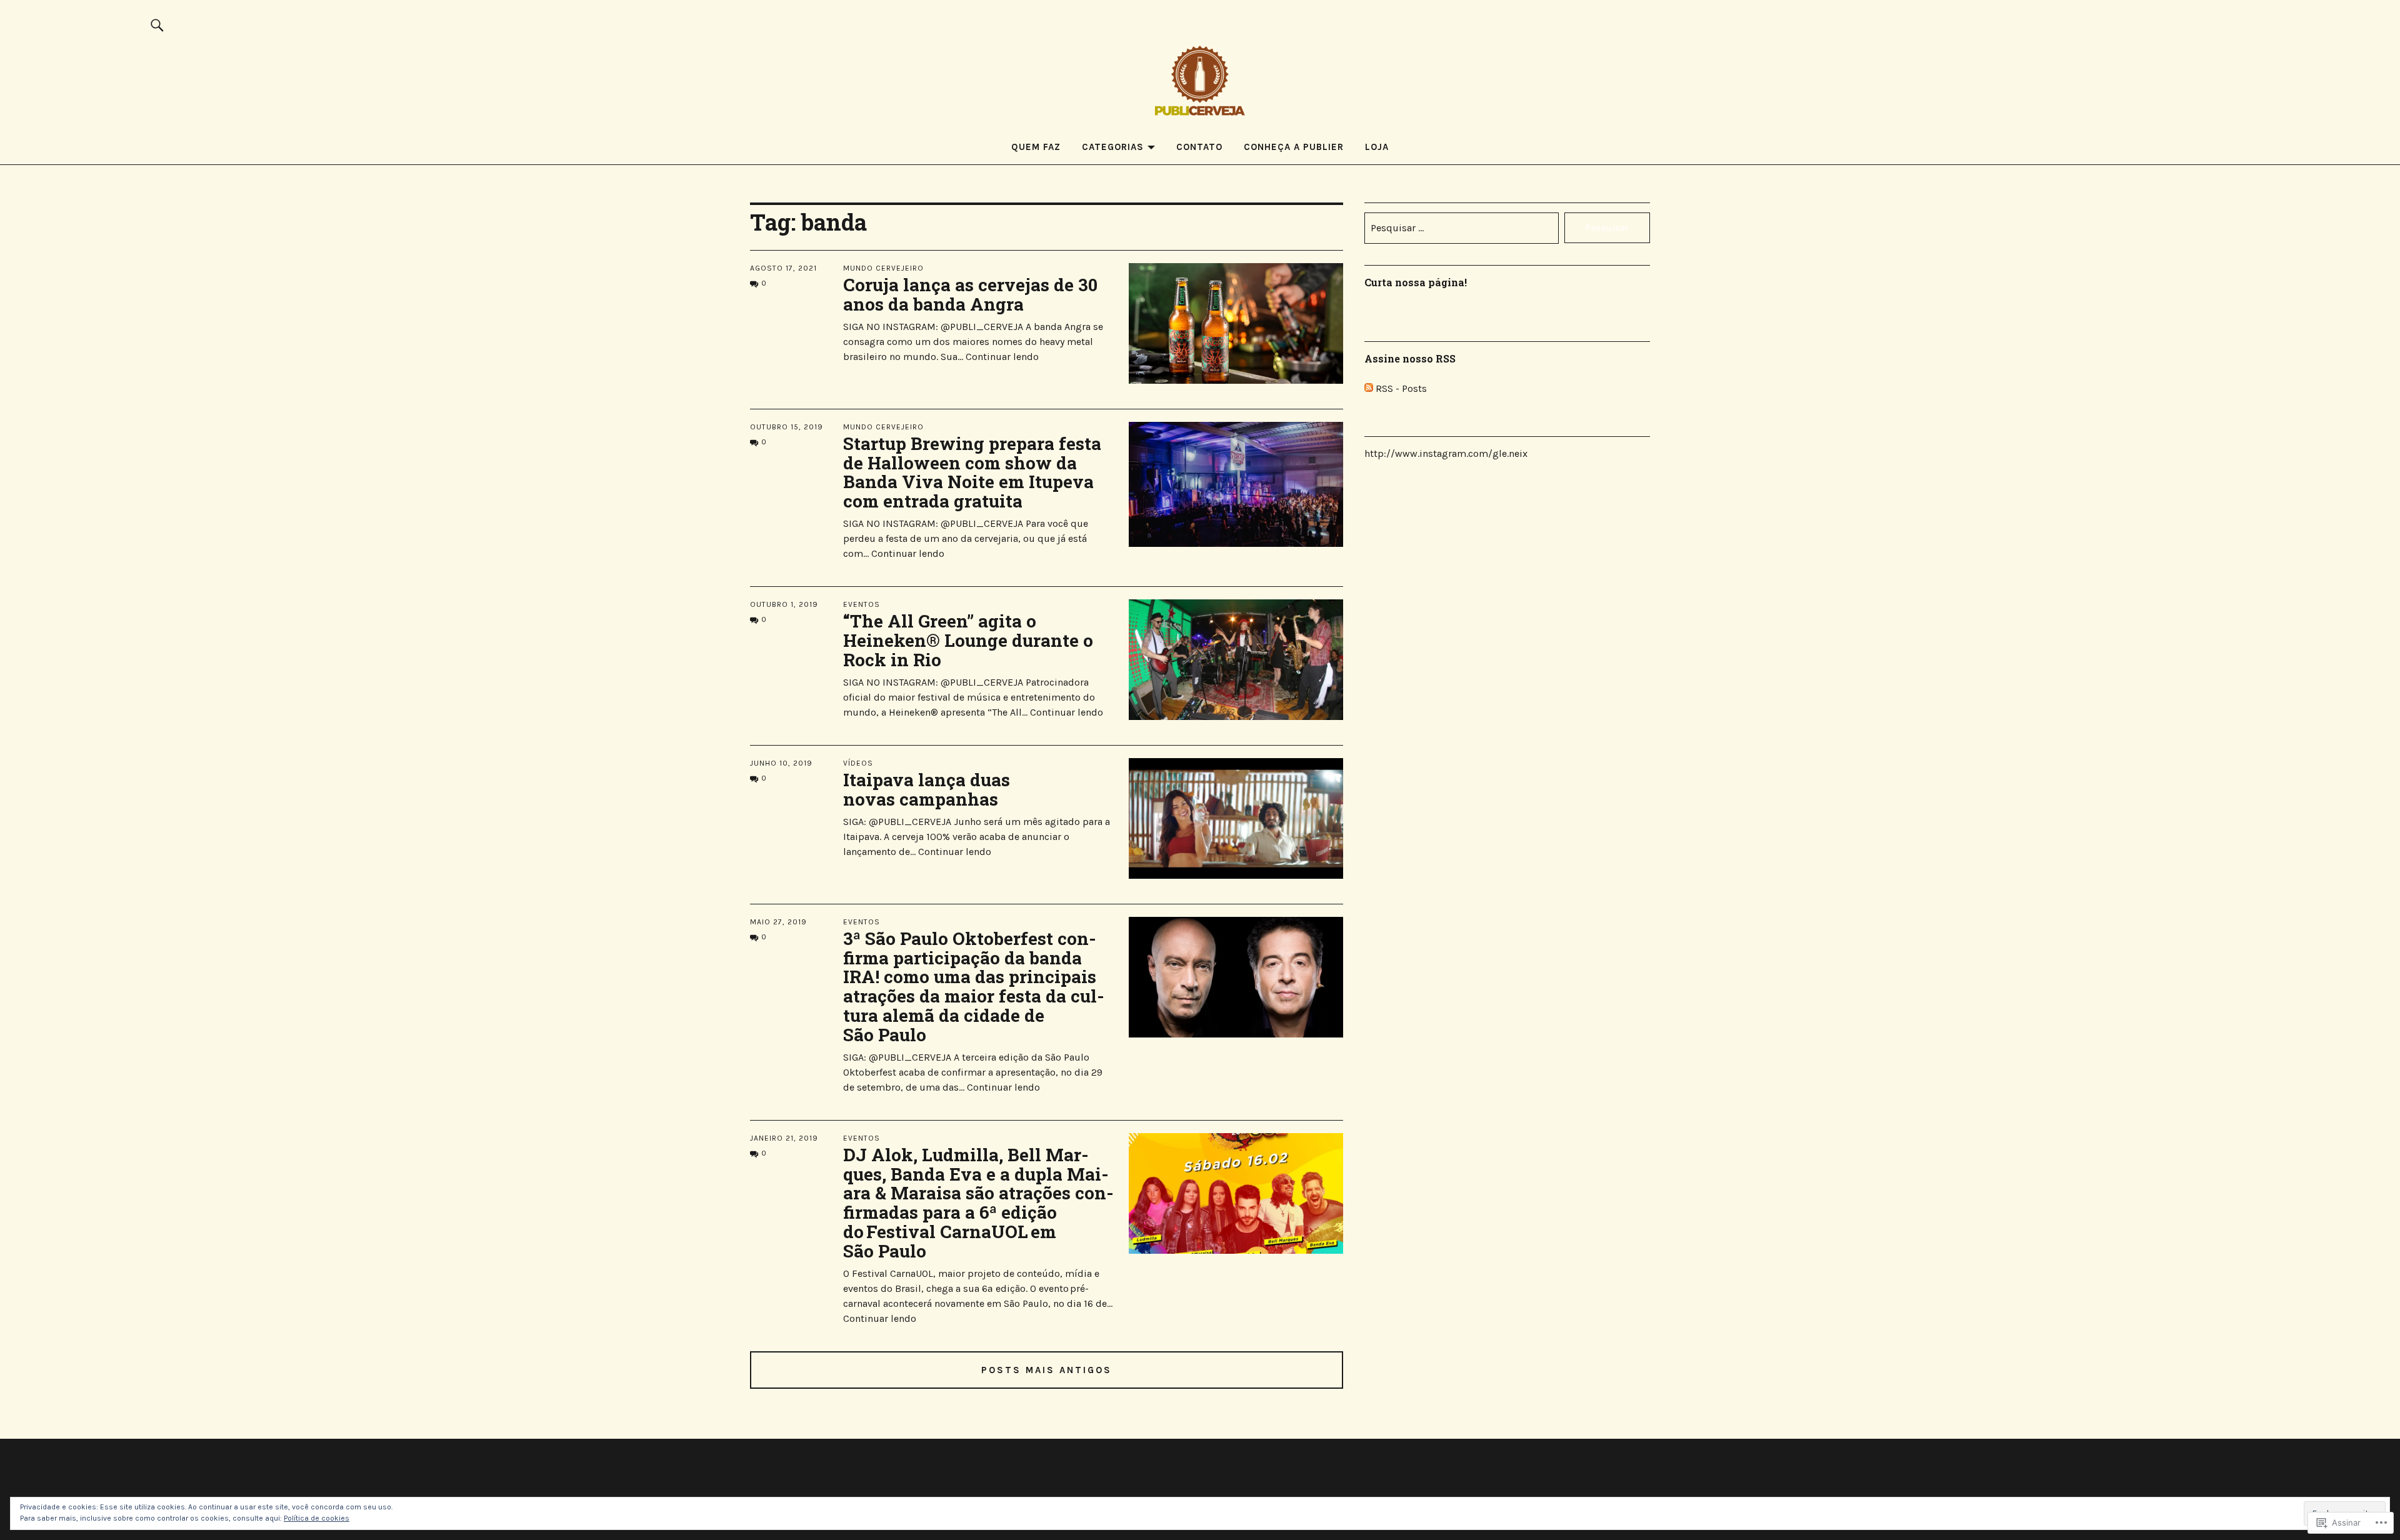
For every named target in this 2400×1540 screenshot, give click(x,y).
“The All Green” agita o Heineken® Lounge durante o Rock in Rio (968, 640)
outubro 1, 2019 (784, 604)
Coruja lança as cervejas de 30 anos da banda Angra (970, 294)
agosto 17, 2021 (783, 268)
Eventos (862, 604)
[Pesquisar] (157, 25)
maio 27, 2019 (778, 922)
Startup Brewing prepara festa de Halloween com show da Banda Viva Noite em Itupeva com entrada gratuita (972, 472)
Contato (1199, 147)
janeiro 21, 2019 (784, 1138)
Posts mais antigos (1047, 1370)
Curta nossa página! (1416, 282)
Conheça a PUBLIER (1294, 147)
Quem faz (1036, 147)
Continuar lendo (1002, 357)
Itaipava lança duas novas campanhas (927, 789)
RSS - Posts (1401, 388)
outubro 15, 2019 (787, 427)
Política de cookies (317, 1518)
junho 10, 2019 (781, 763)
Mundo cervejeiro (883, 268)
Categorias (1113, 147)
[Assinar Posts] (1369, 388)
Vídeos (858, 763)
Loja (1377, 147)
